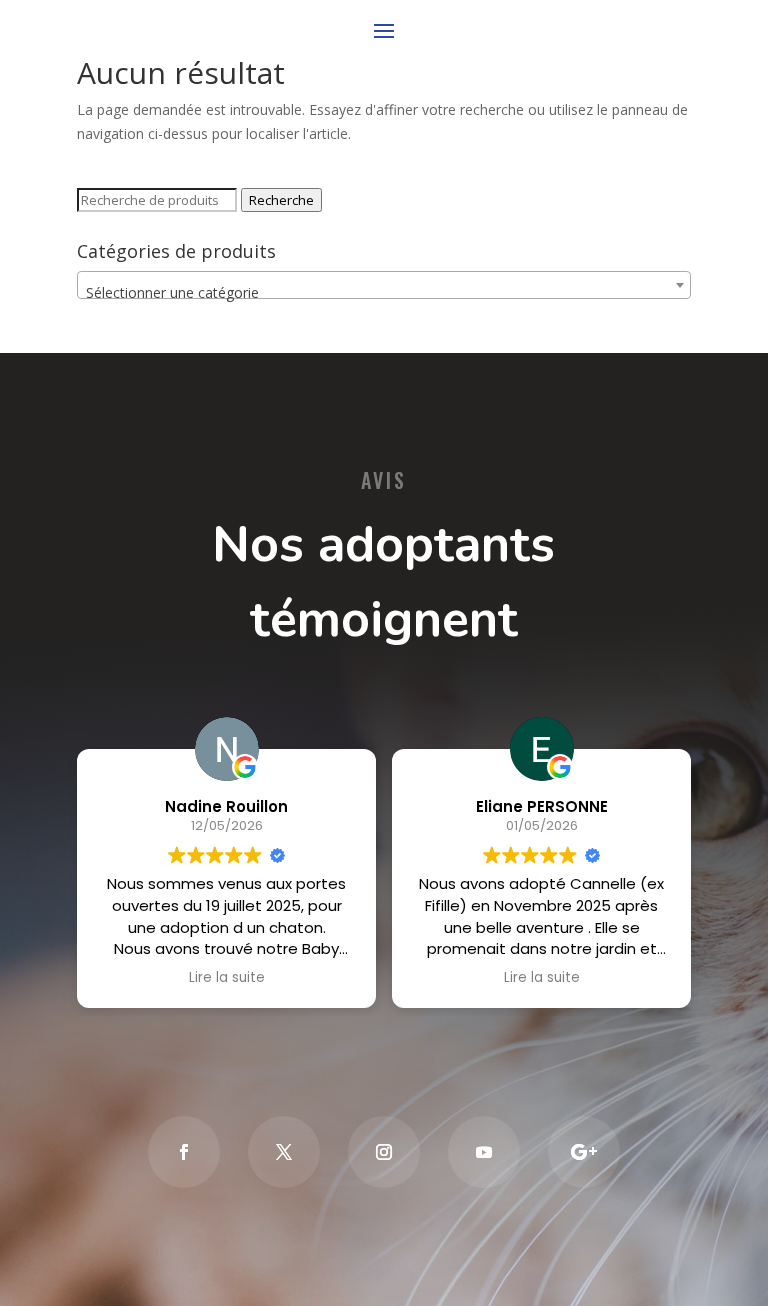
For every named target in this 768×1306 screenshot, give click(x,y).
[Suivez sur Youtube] (484, 1152)
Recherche (281, 200)
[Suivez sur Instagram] (384, 1152)
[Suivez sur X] (284, 1152)
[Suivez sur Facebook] (184, 1152)
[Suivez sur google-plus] (584, 1152)
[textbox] (384, 293)
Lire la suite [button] (227, 978)
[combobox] (384, 285)
